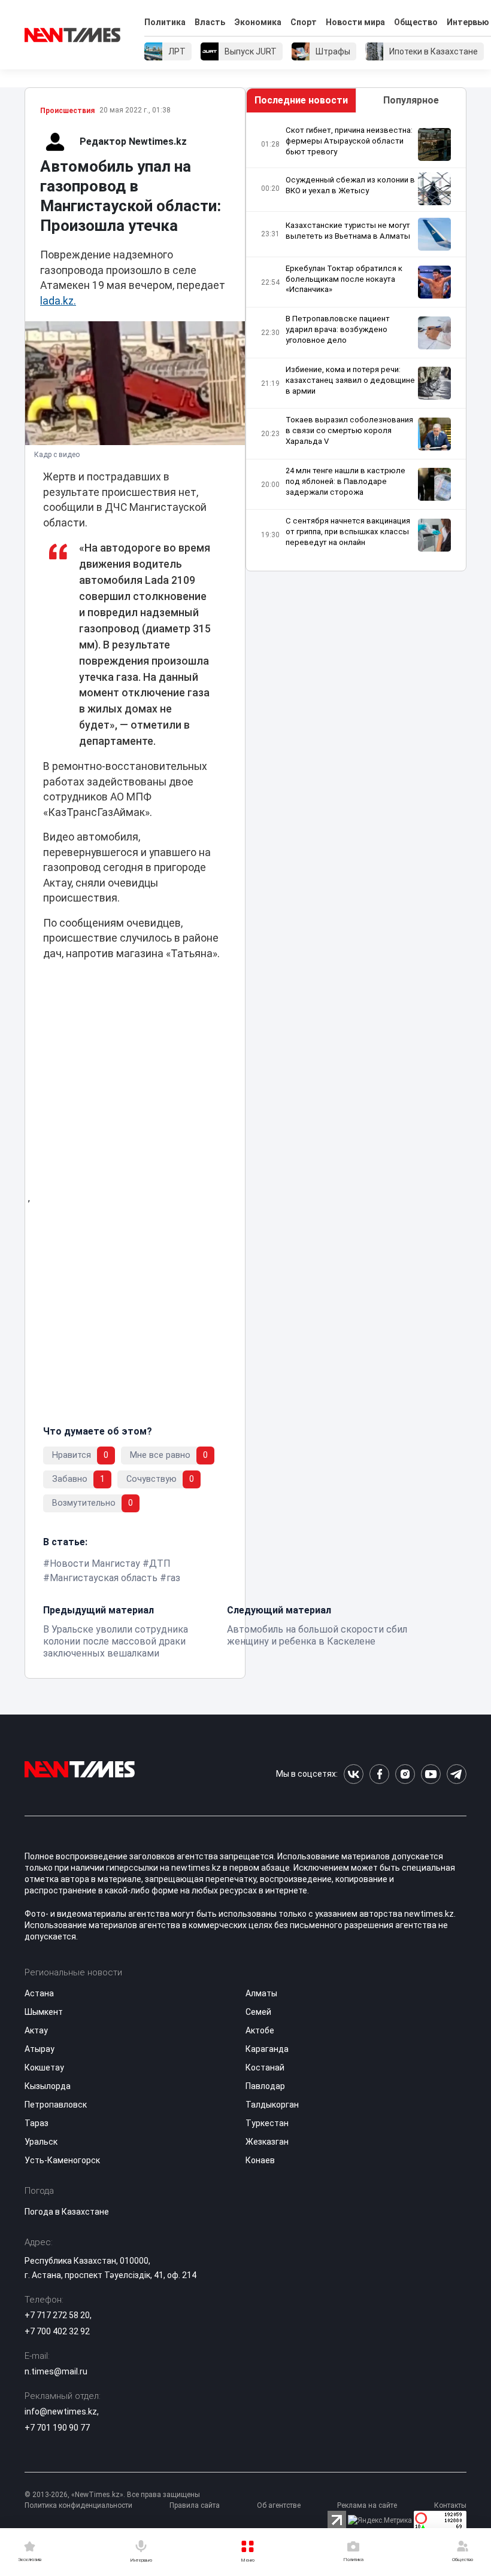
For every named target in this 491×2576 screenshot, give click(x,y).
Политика (165, 22)
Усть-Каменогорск (62, 2160)
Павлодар (265, 2086)
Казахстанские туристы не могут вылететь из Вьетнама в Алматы (348, 231)
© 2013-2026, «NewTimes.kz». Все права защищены (112, 2495)
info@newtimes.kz (61, 2411)
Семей (258, 2012)
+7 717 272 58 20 (57, 2315)
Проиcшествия (67, 111)
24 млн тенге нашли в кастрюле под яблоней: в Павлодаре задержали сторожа (345, 481)
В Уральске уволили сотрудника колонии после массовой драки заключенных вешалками (116, 1641)
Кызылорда (48, 2086)
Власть (210, 22)
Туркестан (267, 2123)
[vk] (354, 1774)
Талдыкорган (272, 2105)
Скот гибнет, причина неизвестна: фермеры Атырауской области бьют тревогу (349, 141)
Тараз (37, 2123)
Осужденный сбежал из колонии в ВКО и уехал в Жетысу (350, 185)
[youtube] (431, 1774)
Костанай (265, 2068)
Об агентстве (279, 2505)
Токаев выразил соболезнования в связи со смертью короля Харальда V (349, 430)
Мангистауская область (104, 1578)
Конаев (260, 2160)
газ (173, 1578)
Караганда (267, 2049)
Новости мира (355, 22)
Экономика (258, 22)
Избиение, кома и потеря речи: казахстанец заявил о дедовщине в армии (350, 380)
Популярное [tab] (411, 100)
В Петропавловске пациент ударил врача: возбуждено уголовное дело (338, 329)
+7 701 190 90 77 (57, 2428)
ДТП (160, 1563)
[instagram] (405, 1774)
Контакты (450, 2505)
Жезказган (267, 2142)
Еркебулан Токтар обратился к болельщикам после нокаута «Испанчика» (344, 279)
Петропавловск (56, 2105)
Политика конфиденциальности (78, 2505)
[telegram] (457, 1774)
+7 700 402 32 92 (57, 2331)
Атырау (40, 2049)
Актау (36, 2030)
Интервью (468, 22)
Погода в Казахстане (67, 2212)
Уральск (41, 2142)
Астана (39, 1993)
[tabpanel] (356, 342)
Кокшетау (44, 2068)
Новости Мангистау (95, 1563)
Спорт (304, 22)
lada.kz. (58, 301)
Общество (416, 22)
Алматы (261, 1993)
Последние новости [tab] (301, 100)
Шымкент (44, 2012)
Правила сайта (195, 2505)
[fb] (379, 1774)
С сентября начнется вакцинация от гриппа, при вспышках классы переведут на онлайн (348, 532)
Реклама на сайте (367, 2505)
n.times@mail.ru (56, 2371)
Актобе (260, 2030)
